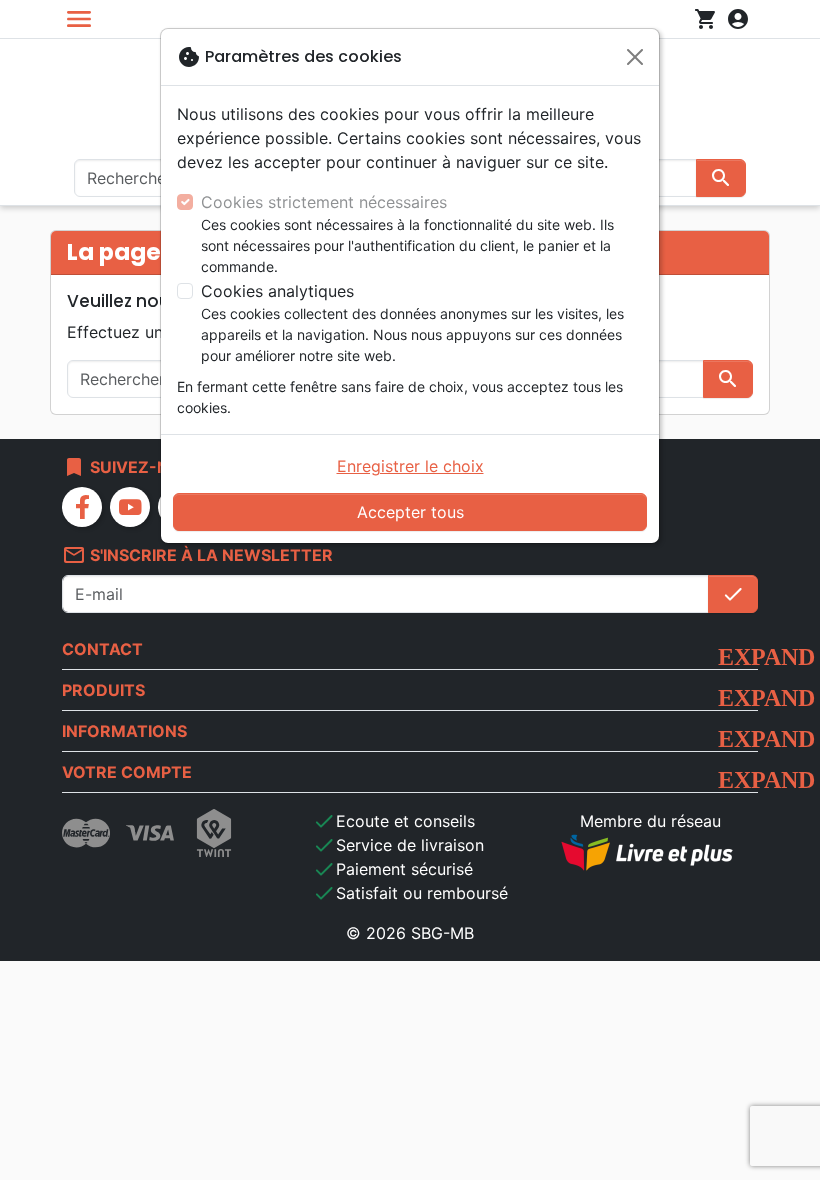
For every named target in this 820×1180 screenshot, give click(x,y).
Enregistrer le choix (410, 466)
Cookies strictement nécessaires (324, 202)
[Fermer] (635, 57)
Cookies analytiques (277, 291)
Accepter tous (410, 512)
